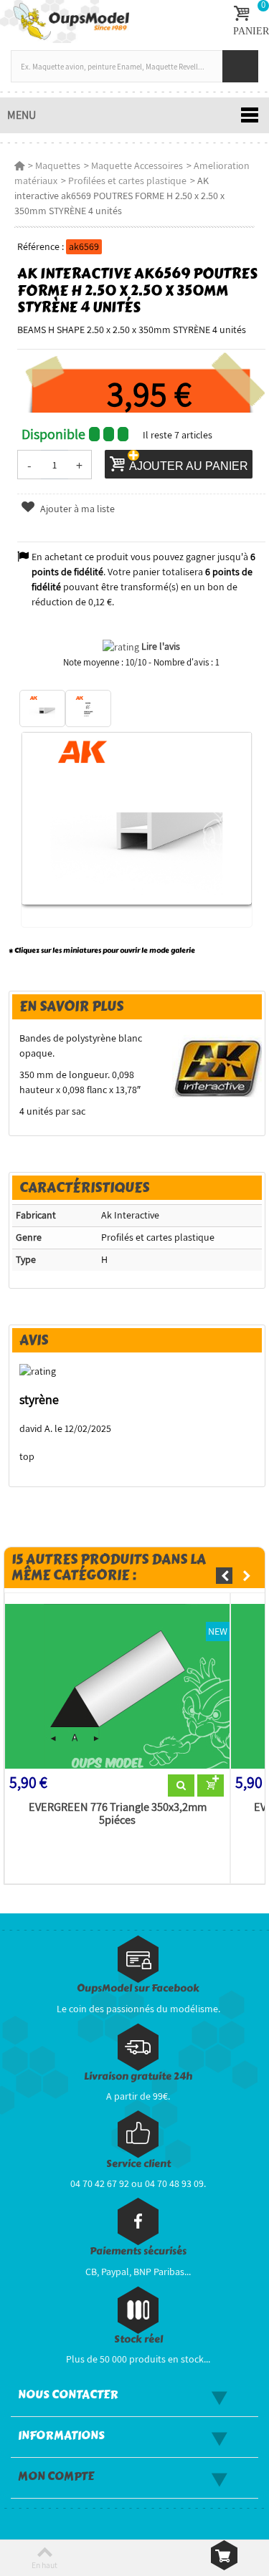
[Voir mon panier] (224, 2555)
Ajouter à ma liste (76, 509)
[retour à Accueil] (19, 165)
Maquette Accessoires (137, 165)
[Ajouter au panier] (211, 1786)
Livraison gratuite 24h (138, 2076)
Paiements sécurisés (138, 2251)
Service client (138, 2164)
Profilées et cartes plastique (127, 181)
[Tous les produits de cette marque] (217, 1067)
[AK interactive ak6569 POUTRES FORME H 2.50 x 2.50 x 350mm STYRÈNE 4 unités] (42, 708)
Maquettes (58, 165)
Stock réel (138, 2339)
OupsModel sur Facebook (138, 1988)
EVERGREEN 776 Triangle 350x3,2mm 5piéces (118, 1814)
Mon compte (56, 2476)
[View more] (181, 1786)
